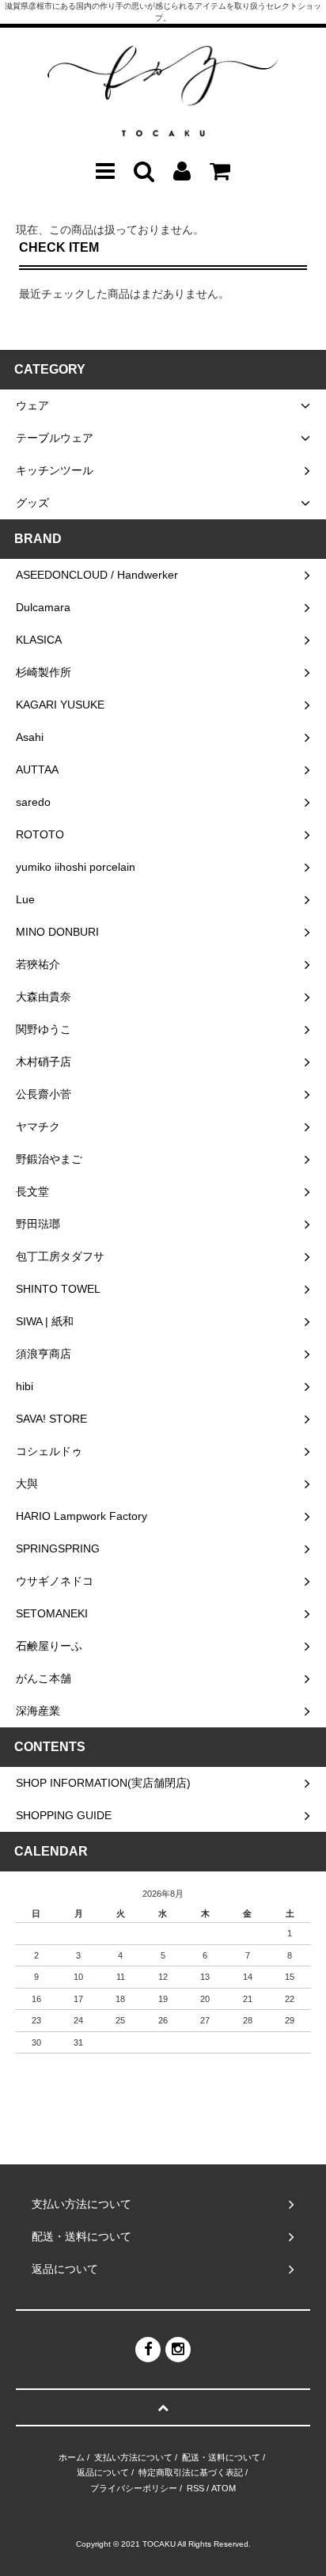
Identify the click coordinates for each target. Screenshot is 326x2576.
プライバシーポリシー (134, 2488)
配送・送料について (221, 2457)
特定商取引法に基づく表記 (191, 2472)
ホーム (72, 2457)
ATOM (224, 2488)
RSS (195, 2488)
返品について (103, 2472)
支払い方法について (133, 2457)
